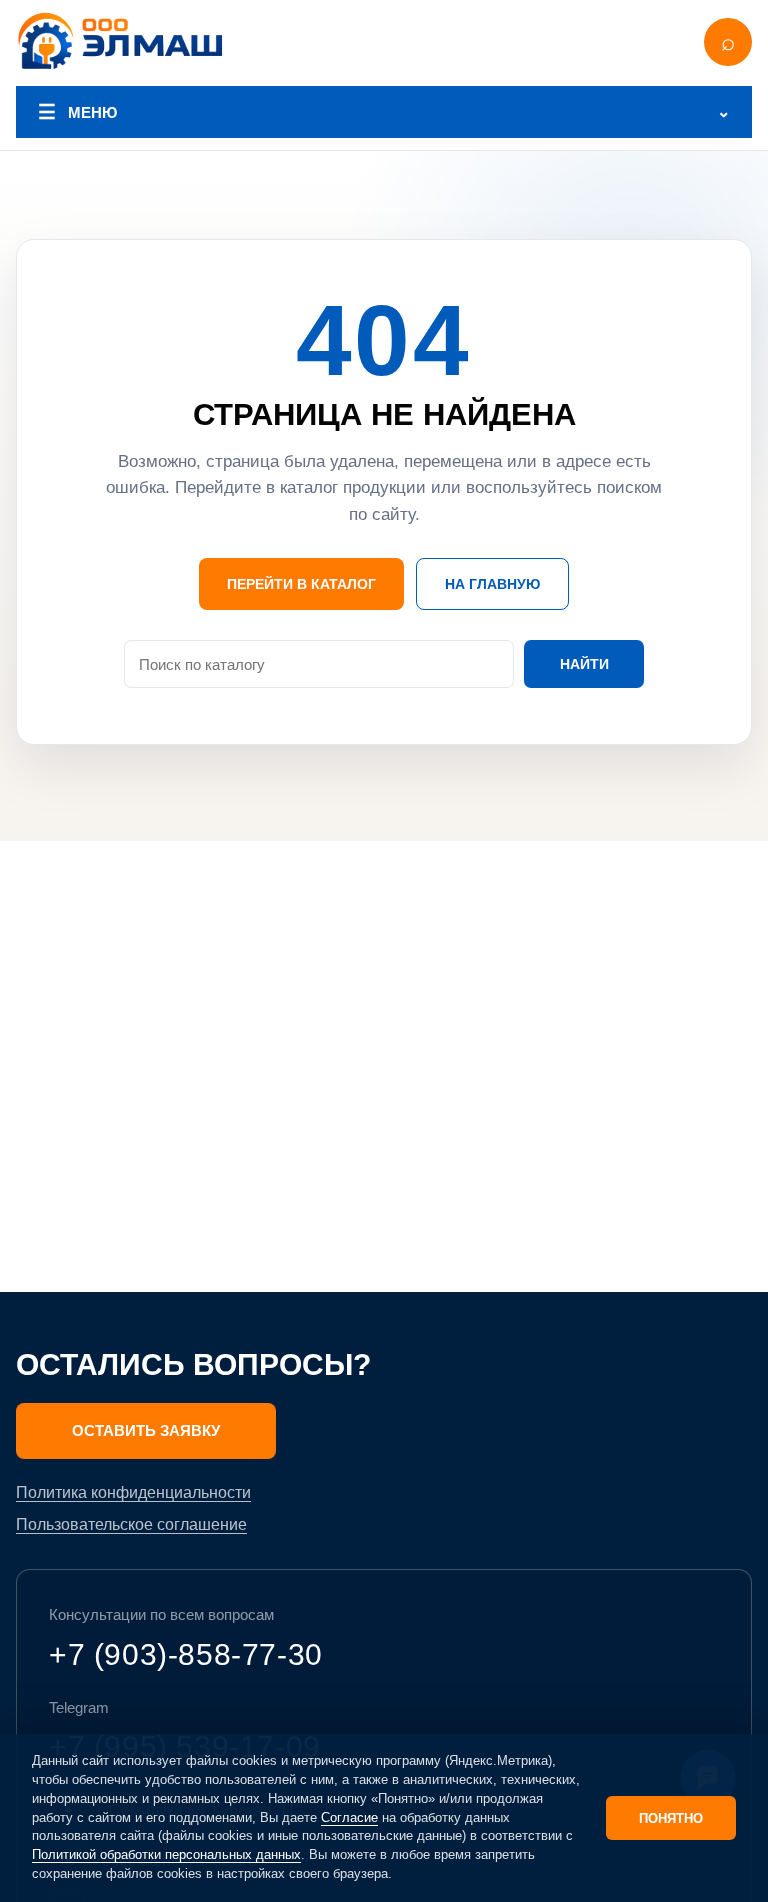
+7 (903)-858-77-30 (186, 1654)
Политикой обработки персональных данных (166, 1854)
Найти (584, 664)
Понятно (671, 1818)
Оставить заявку (146, 1430)
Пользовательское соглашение (131, 1524)
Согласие (349, 1817)
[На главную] (121, 42)
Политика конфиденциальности (133, 1492)
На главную (492, 584)
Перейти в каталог (301, 584)
